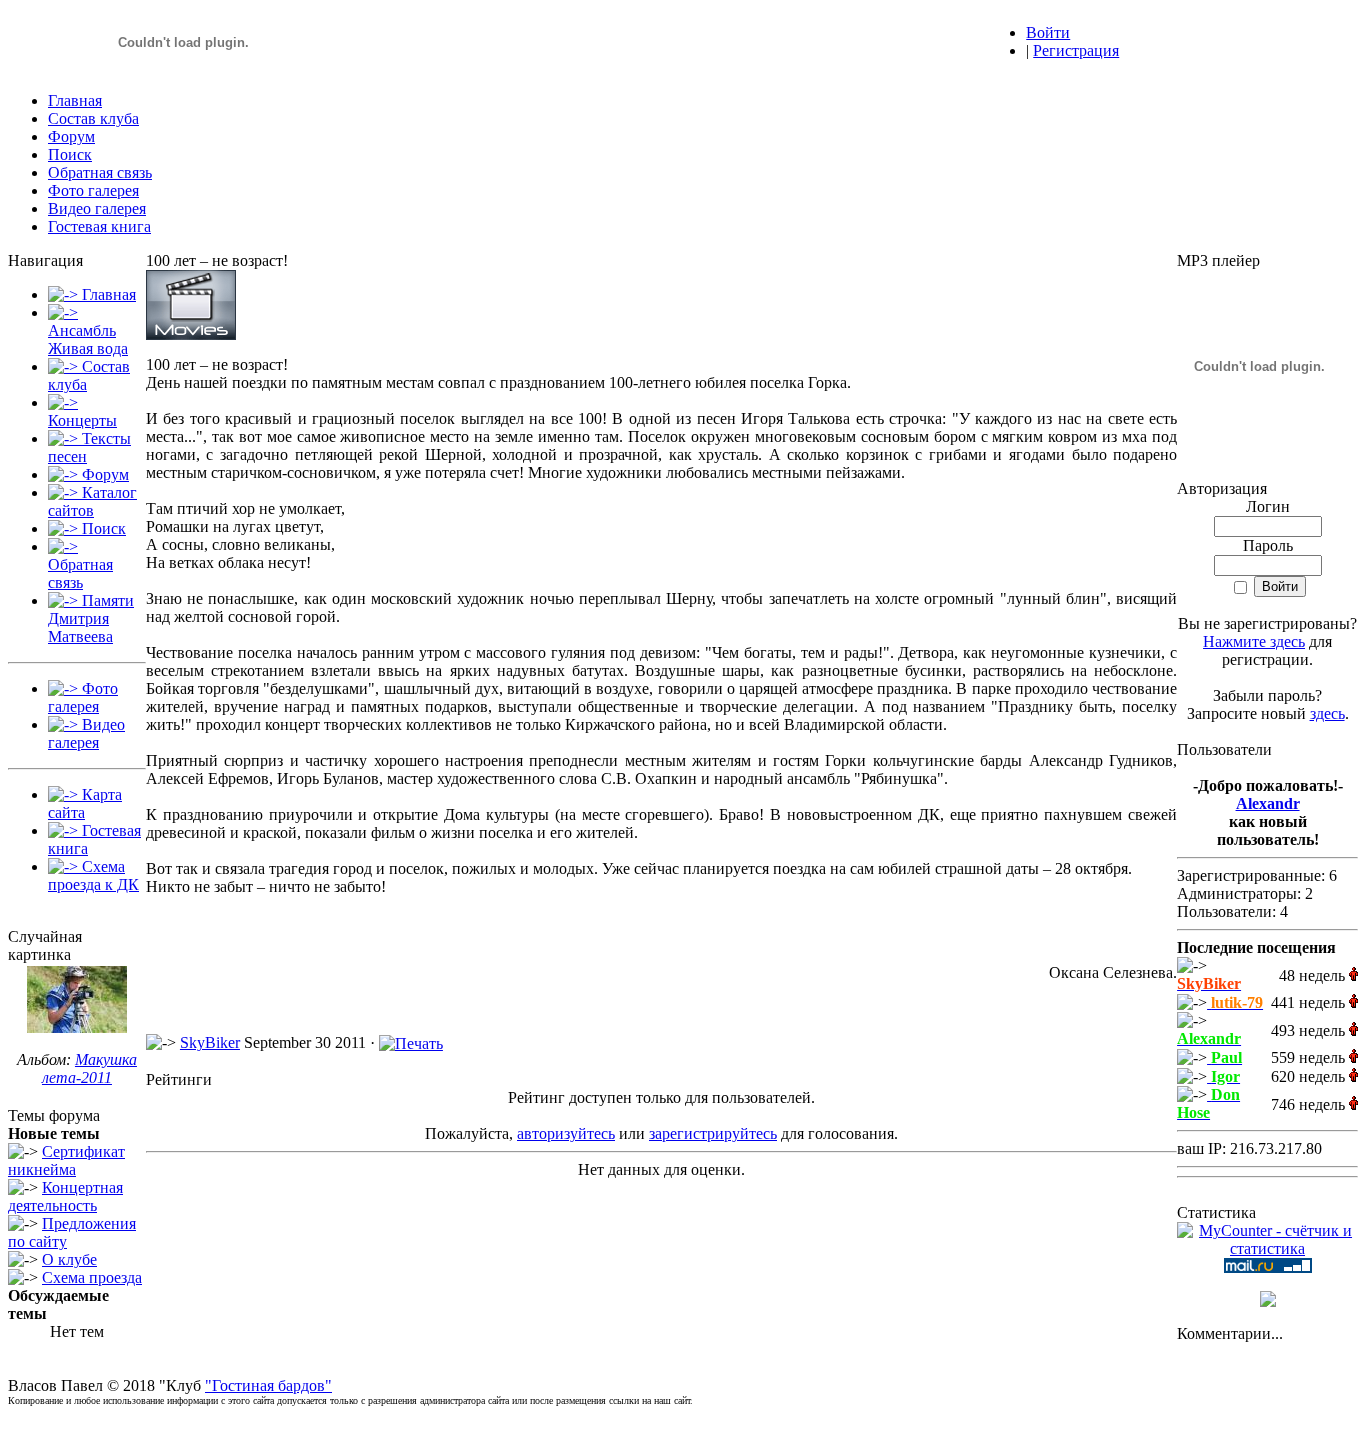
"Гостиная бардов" (268, 1385)
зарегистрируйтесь (713, 1133)
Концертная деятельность (65, 1196)
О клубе (69, 1259)
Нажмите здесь (1254, 641)
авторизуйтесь (566, 1133)
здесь (1327, 713)
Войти (1048, 32)
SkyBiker (210, 1042)
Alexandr (1268, 803)
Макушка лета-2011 (89, 1068)
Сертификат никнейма (66, 1160)
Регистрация (1076, 50)
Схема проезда (92, 1277)
